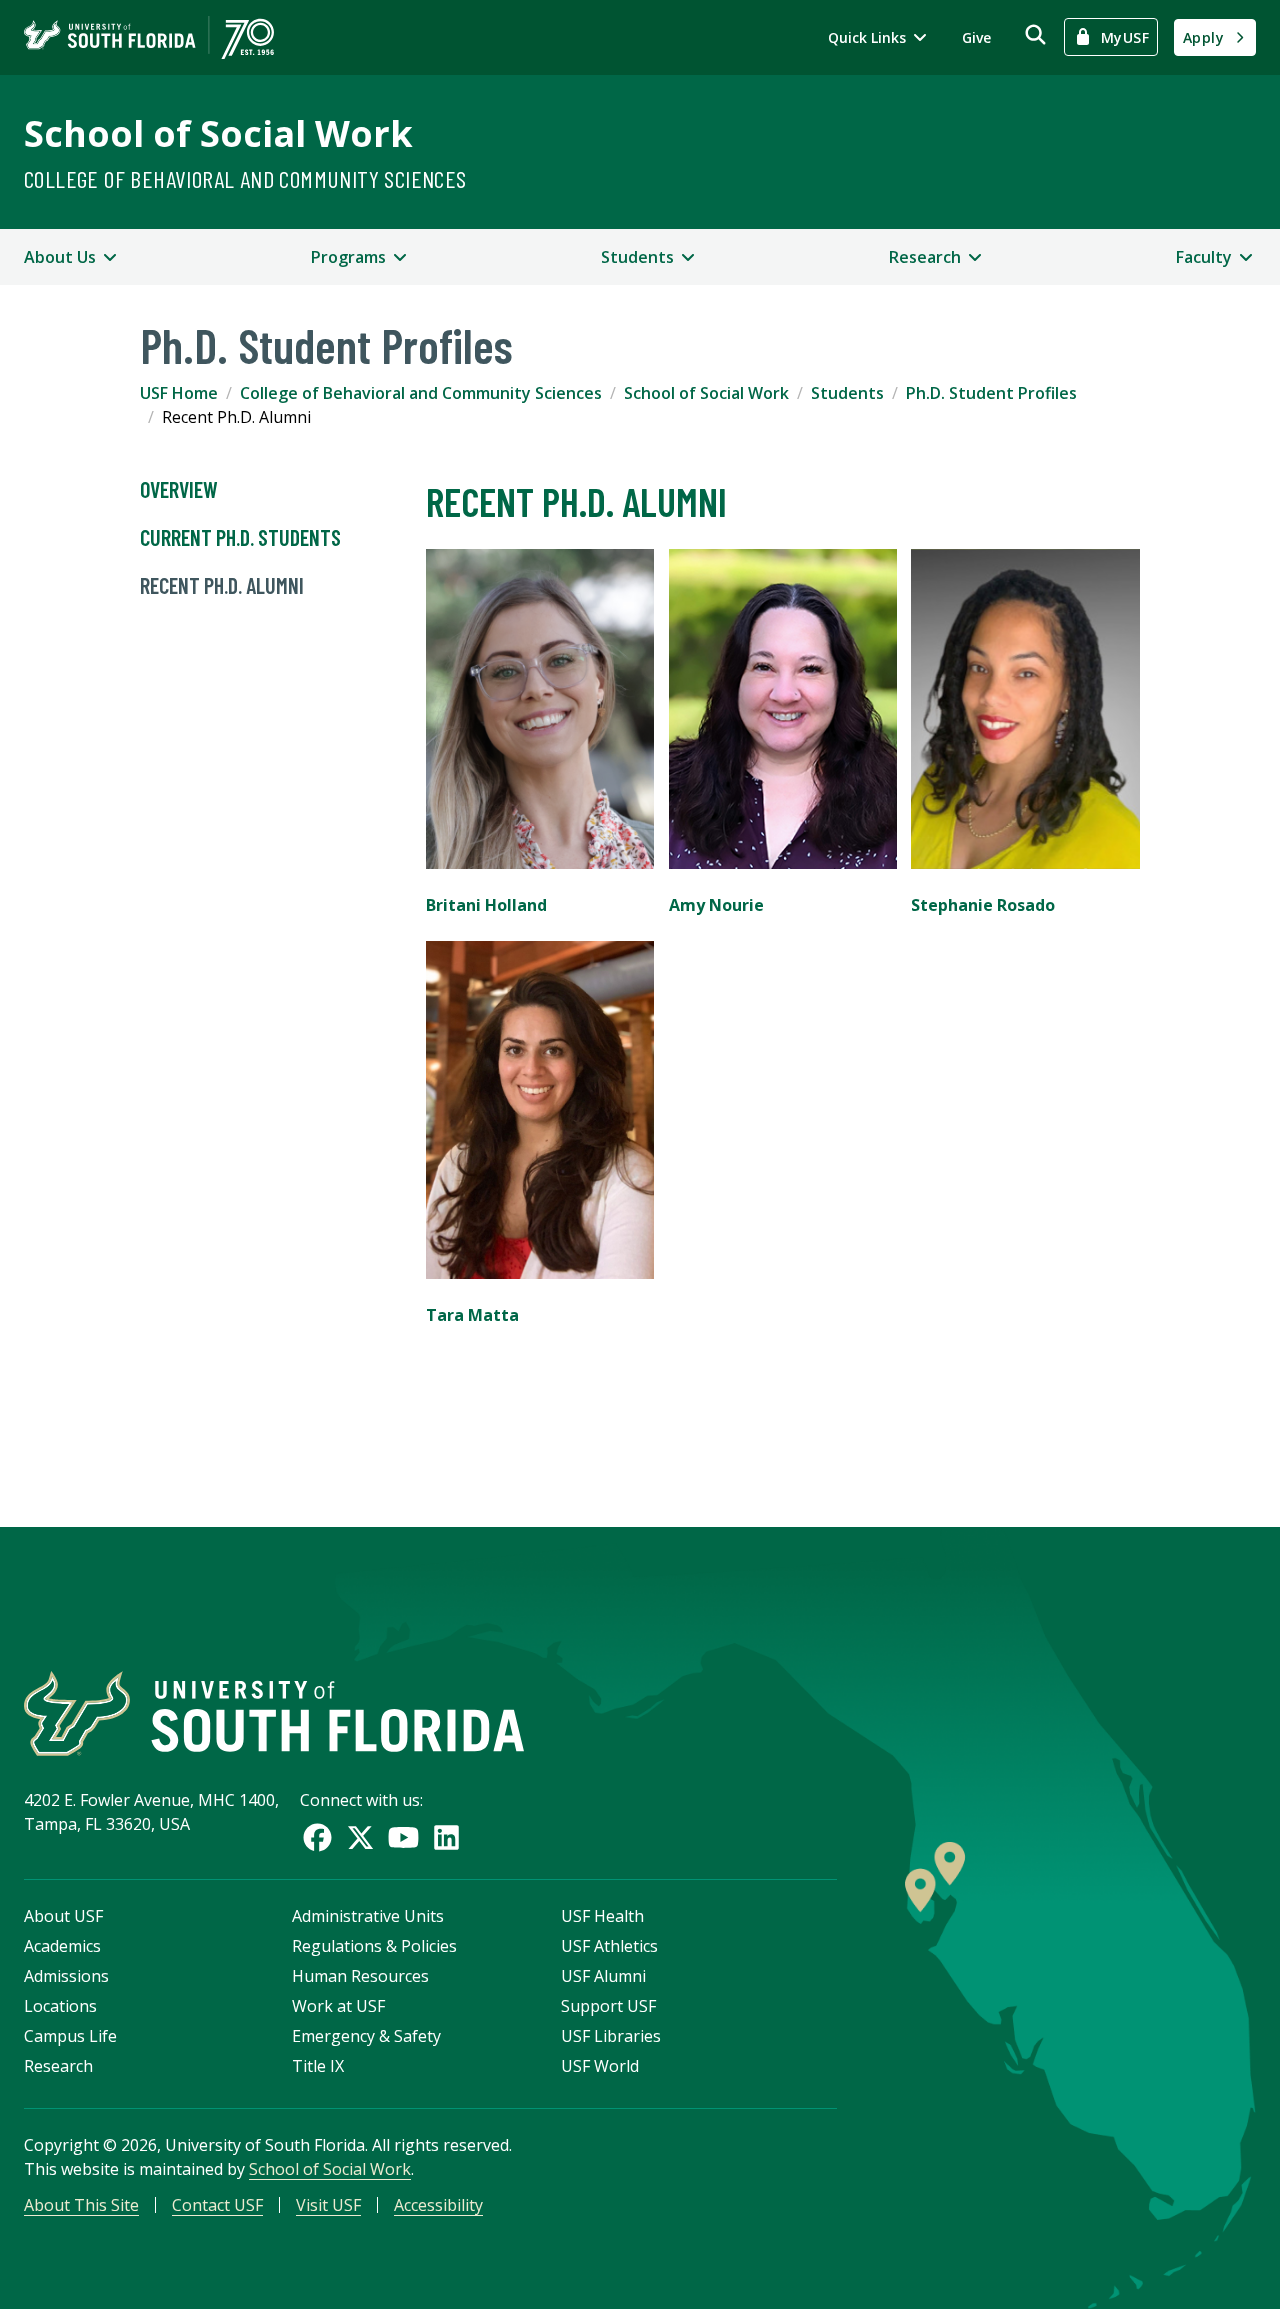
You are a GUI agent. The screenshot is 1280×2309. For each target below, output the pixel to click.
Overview (179, 489)
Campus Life (70, 2036)
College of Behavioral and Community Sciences (245, 178)
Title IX (318, 2066)
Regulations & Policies (374, 1946)
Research (58, 2066)
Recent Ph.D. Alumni (224, 585)
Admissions (66, 1976)
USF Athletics (609, 1946)
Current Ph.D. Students (240, 537)
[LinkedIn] (446, 1837)
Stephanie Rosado (983, 905)
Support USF (608, 2006)
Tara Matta (472, 1315)
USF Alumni (603, 1976)
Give (976, 37)
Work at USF (338, 2006)
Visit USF (328, 2205)
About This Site (81, 2205)
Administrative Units (368, 1916)
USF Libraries (611, 2036)
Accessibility (438, 2205)
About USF (63, 1916)
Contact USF (217, 2205)
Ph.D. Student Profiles (991, 393)
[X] (360, 1837)
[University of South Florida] (274, 1713)
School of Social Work (218, 133)
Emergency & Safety (366, 2036)
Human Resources (360, 1976)
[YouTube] (403, 1837)
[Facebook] (317, 1837)
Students (847, 393)
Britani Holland (486, 905)
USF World (600, 2066)
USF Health (602, 1916)
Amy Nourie (716, 905)
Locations (60, 2006)
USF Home (179, 393)
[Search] (1035, 34)
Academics (62, 1946)
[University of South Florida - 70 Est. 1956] (149, 37)
